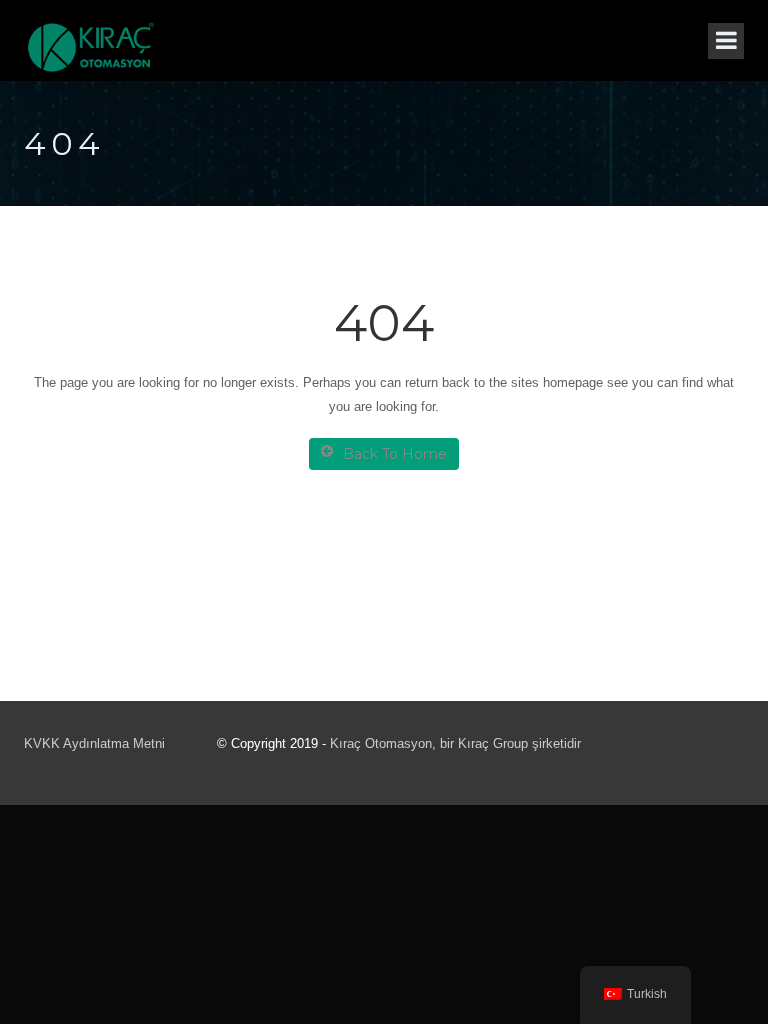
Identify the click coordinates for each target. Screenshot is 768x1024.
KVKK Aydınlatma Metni (94, 743)
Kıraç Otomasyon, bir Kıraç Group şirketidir (455, 743)
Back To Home (395, 454)
